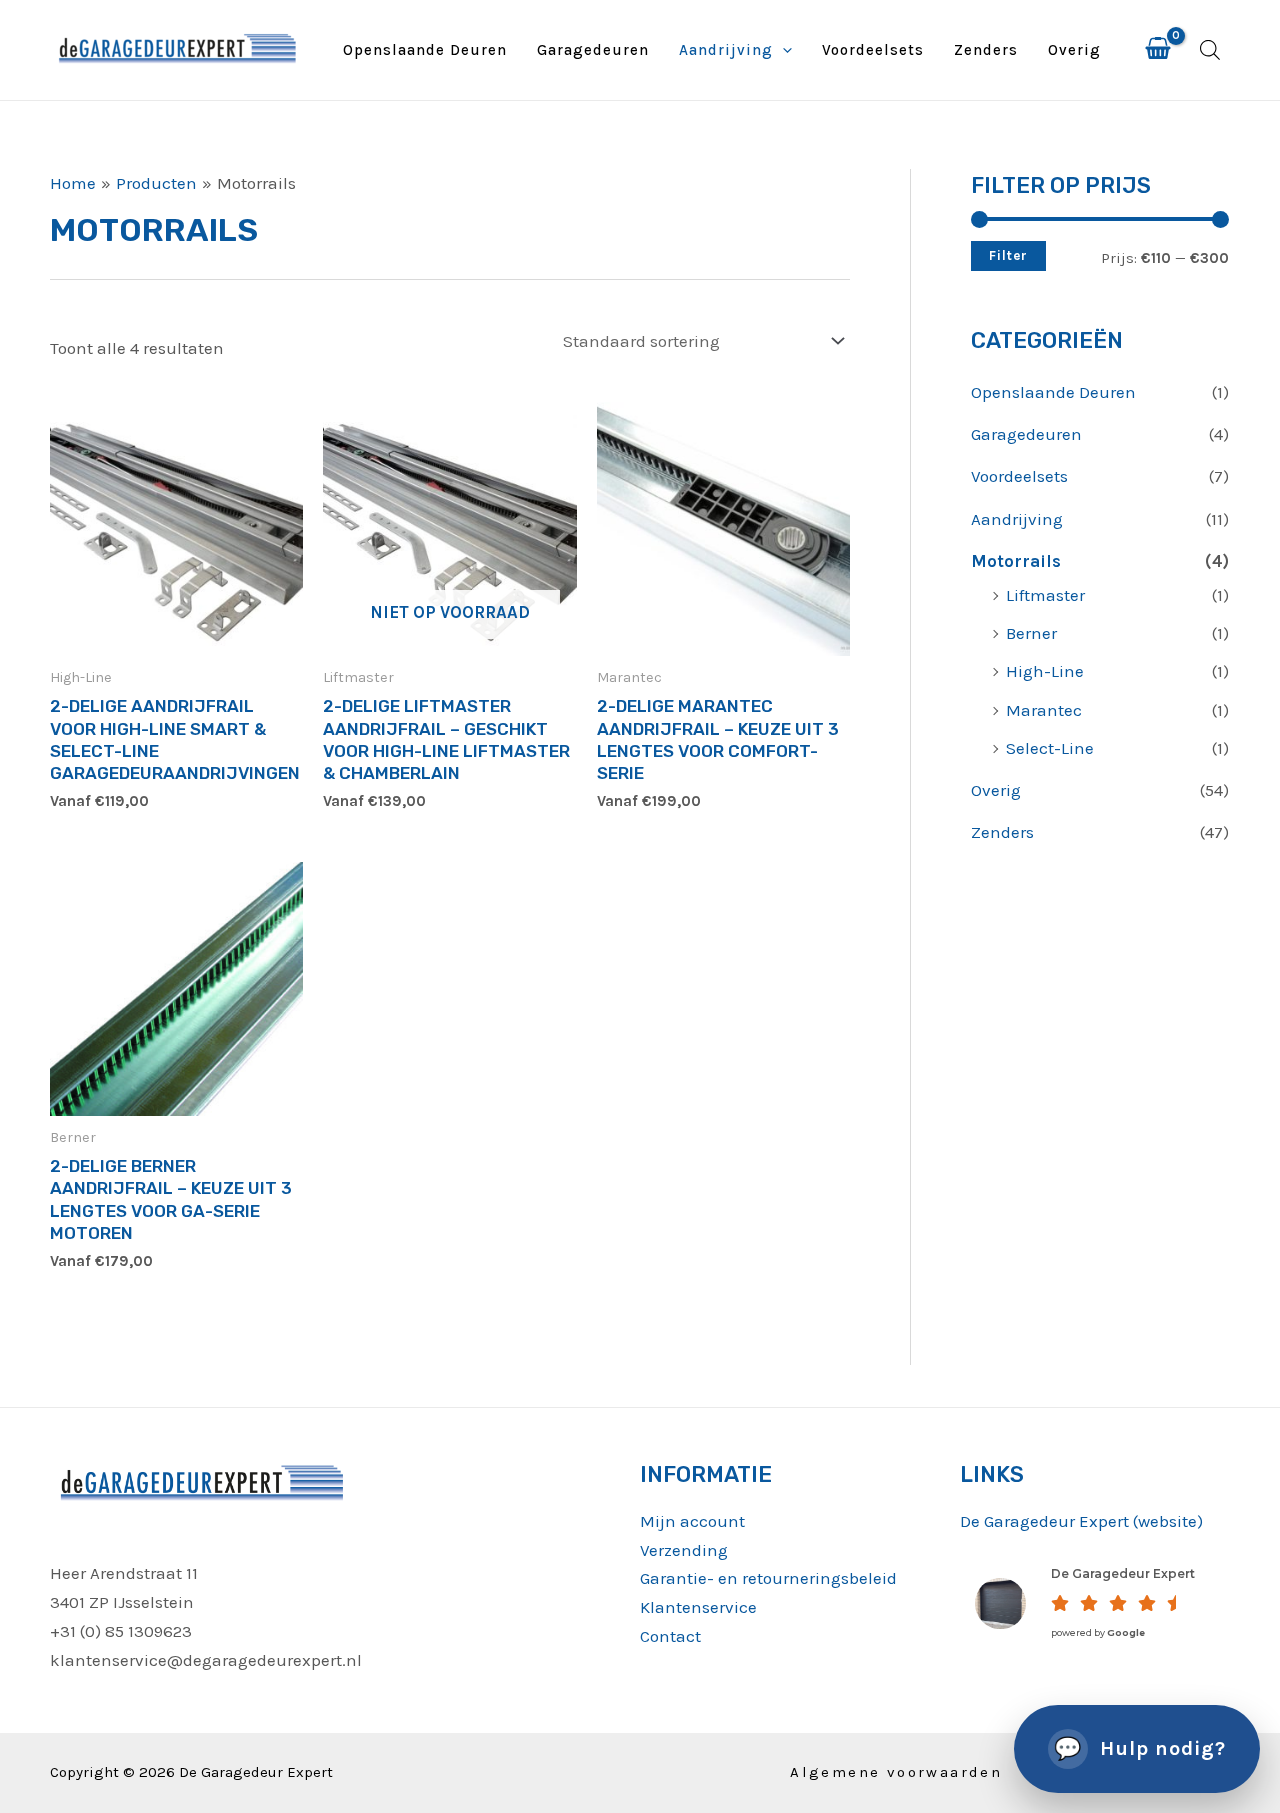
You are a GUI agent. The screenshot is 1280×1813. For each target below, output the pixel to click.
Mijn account (692, 1521)
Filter (1008, 255)
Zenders (986, 50)
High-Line (1045, 671)
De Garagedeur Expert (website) (1081, 1521)
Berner (1031, 633)
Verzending (684, 1550)
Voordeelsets (873, 50)
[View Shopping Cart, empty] (1158, 50)
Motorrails (1016, 561)
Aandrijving (726, 50)
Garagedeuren (593, 50)
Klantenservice (698, 1607)
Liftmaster (1045, 595)
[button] (782, 50)
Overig (1074, 50)
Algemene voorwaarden (896, 1772)
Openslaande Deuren (425, 50)
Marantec (1044, 710)
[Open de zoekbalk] (1210, 50)
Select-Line (1050, 748)
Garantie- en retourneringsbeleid (768, 1578)
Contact (670, 1636)
